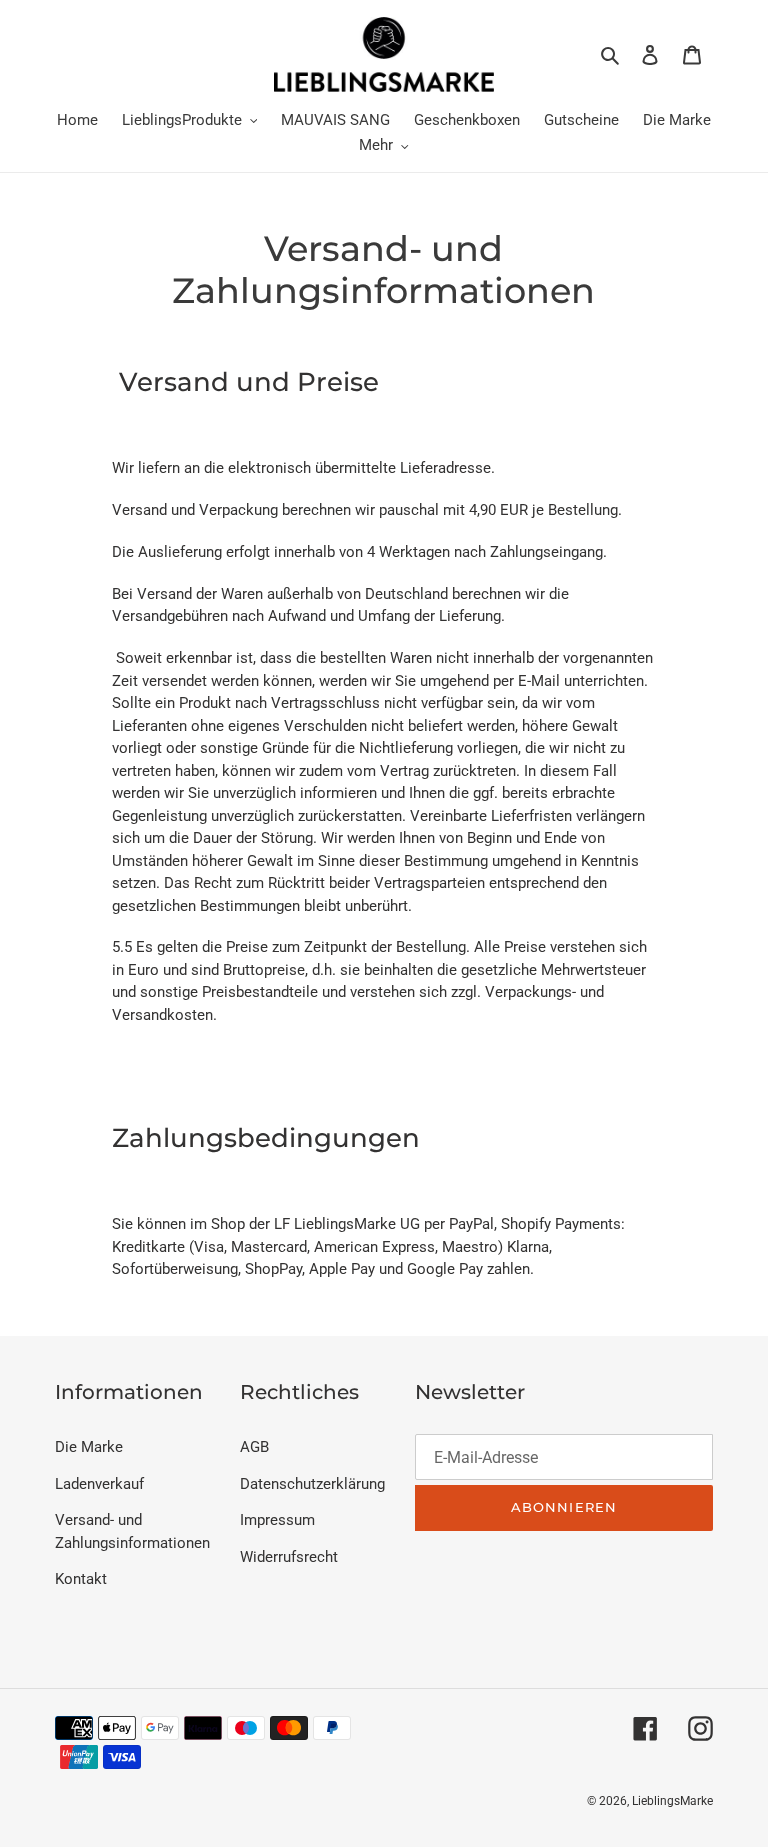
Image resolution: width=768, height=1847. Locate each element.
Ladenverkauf (99, 1484)
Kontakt (81, 1579)
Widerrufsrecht (289, 1557)
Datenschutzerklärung (312, 1484)
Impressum (277, 1520)
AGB (254, 1447)
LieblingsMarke (672, 1801)
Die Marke (89, 1447)
